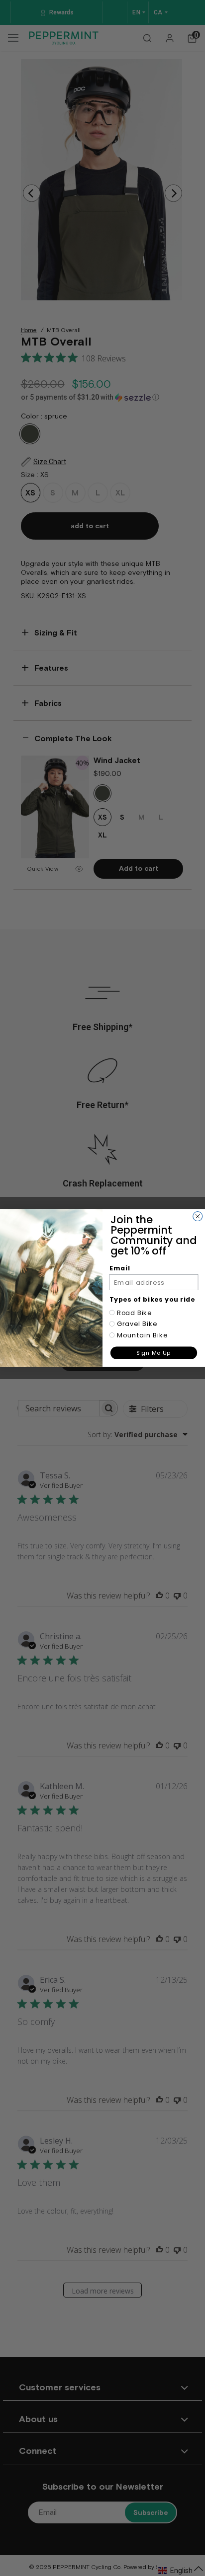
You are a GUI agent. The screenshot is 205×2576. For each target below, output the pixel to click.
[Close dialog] (198, 1217)
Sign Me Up (154, 1353)
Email (120, 1268)
